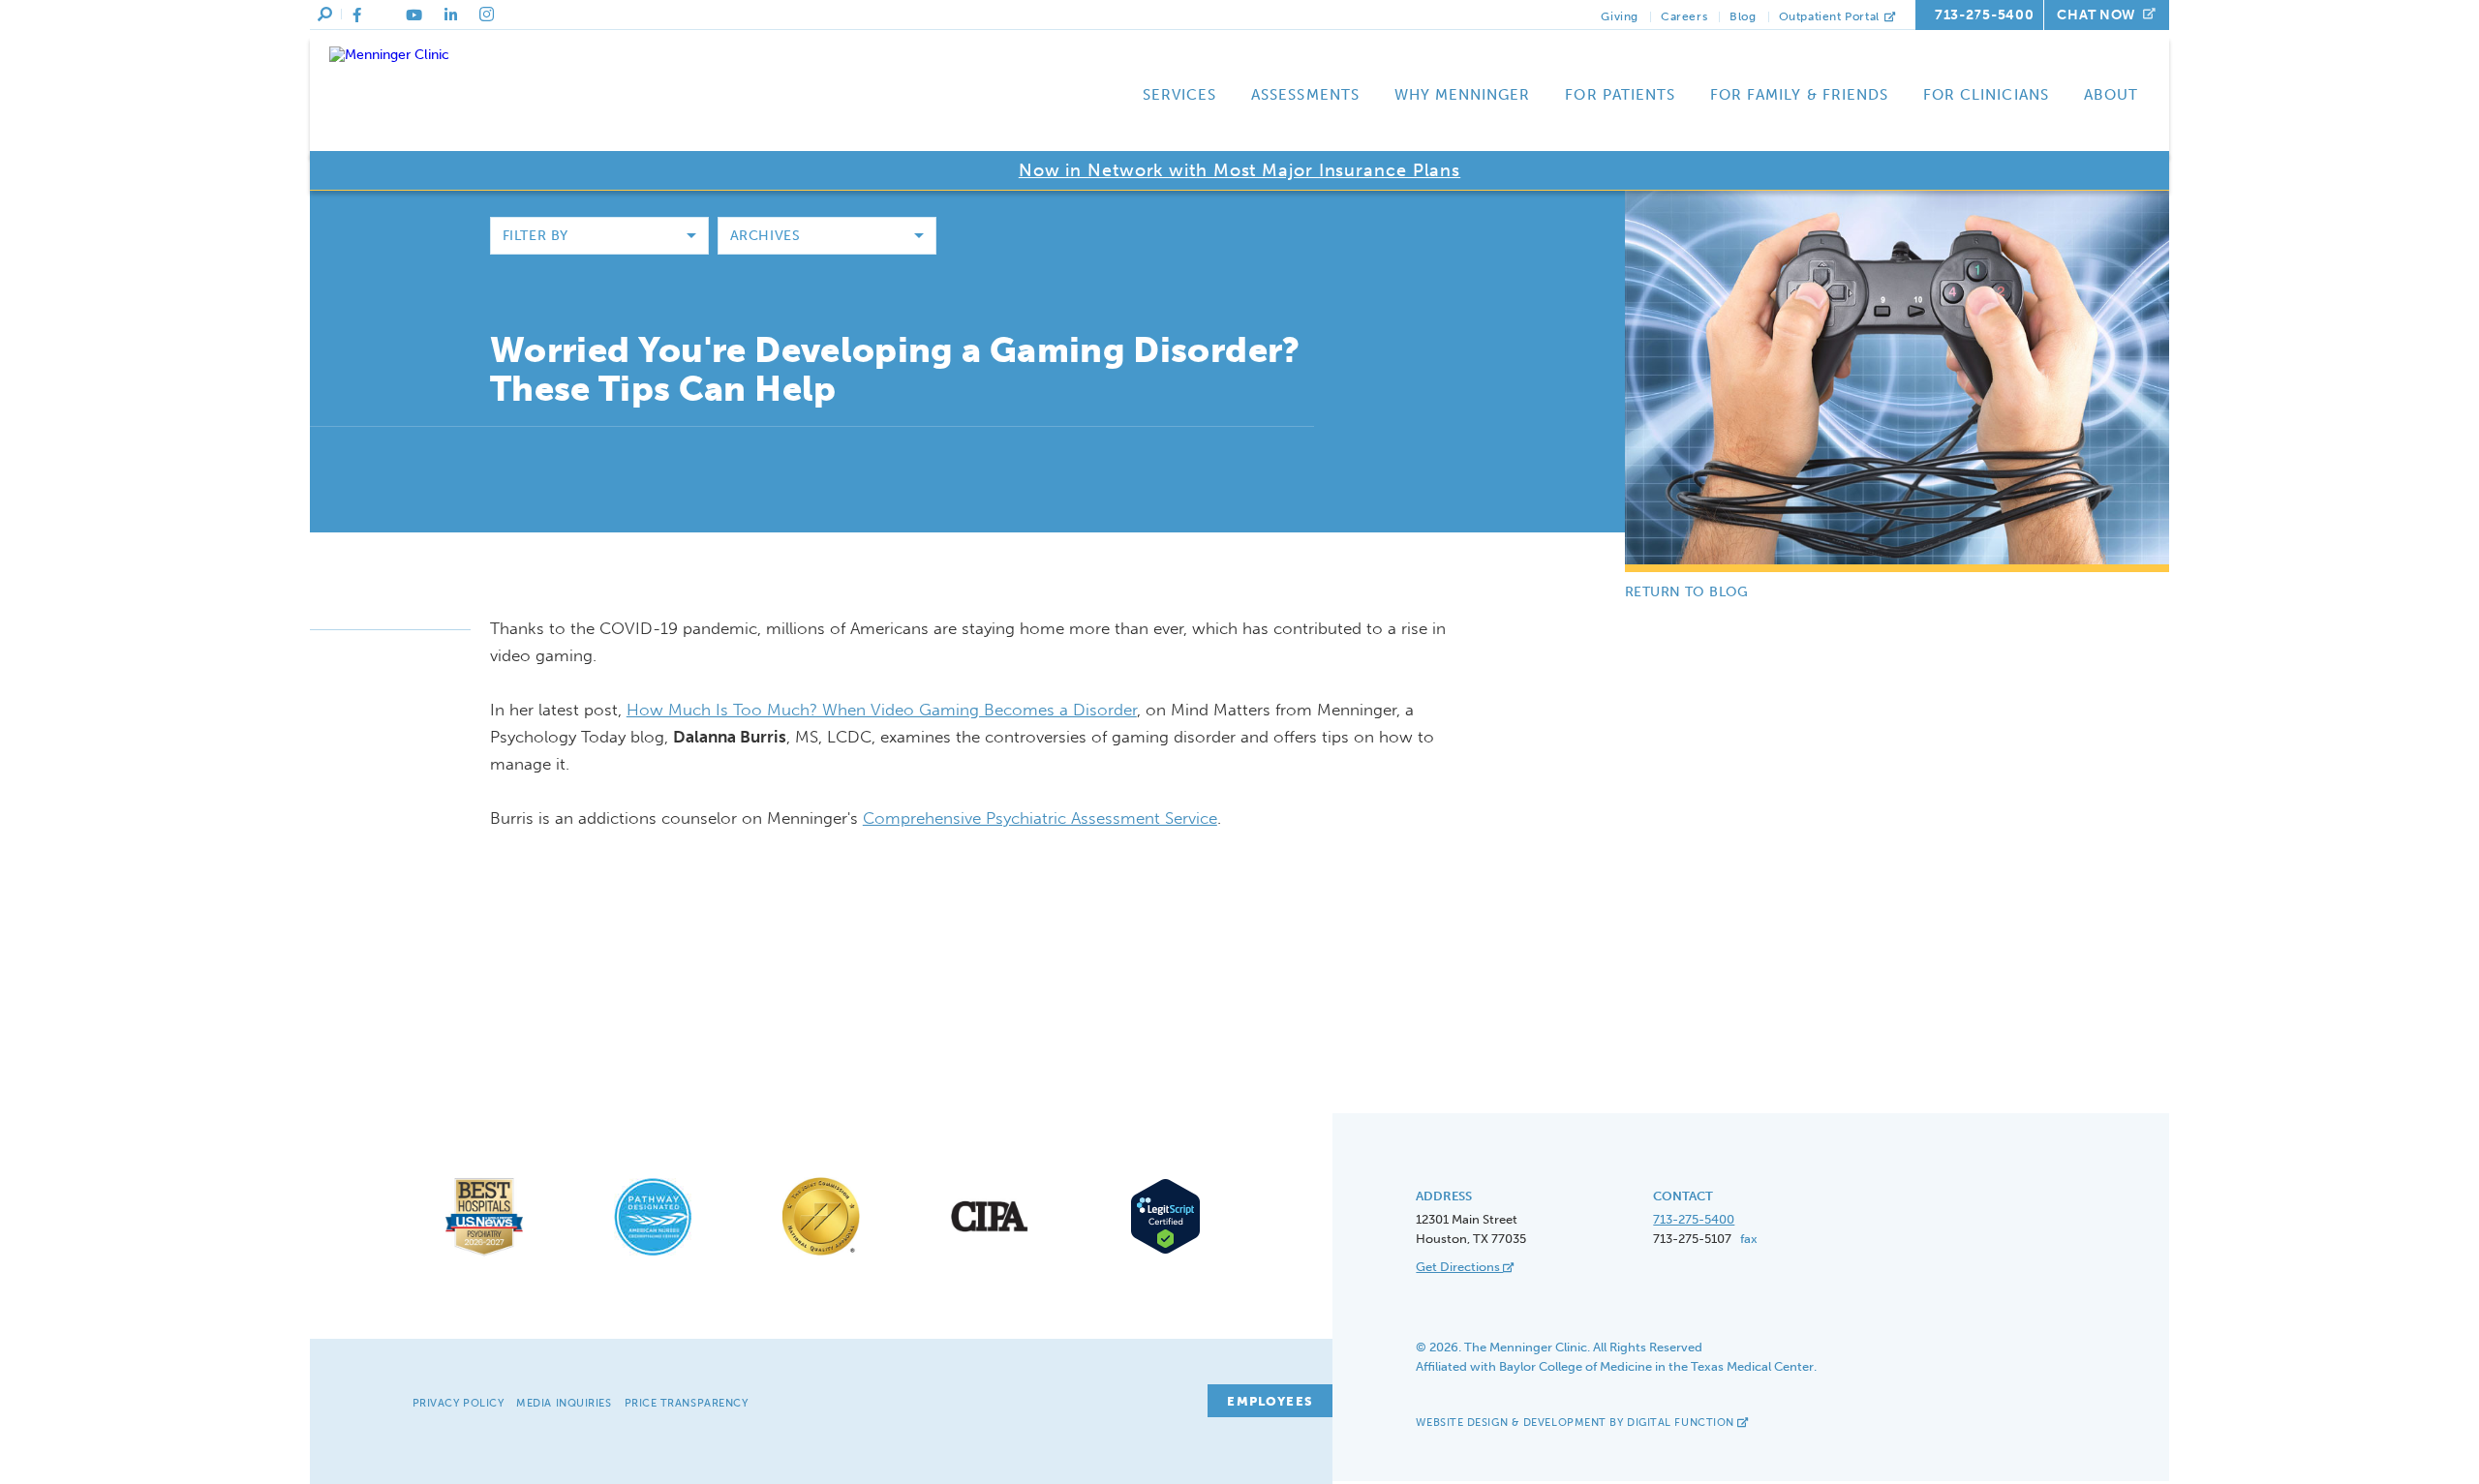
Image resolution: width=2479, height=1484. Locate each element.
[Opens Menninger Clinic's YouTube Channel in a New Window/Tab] (414, 15)
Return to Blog (1687, 592)
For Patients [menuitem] (1620, 95)
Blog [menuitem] (1743, 16)
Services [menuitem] (1179, 95)
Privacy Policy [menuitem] (459, 1403)
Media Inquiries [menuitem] (564, 1403)
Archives (765, 236)
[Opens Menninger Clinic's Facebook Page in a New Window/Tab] (357, 15)
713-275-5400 (1984, 15)
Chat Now (2096, 15)
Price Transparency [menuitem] (687, 1403)
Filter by (536, 236)
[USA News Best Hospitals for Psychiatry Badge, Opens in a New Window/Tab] (484, 1256)
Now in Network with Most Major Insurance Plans (1239, 170)
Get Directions (1459, 1267)
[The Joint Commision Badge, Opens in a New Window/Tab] (821, 1256)
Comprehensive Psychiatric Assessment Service (1040, 818)
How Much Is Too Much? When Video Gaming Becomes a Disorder (882, 710)
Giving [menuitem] (1620, 16)
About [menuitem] (2111, 95)
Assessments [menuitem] (1305, 95)
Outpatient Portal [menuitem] (1831, 16)
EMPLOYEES (1270, 1401)
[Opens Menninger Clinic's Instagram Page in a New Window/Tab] (487, 15)
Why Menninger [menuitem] (1463, 95)
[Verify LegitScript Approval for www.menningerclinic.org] (1159, 1251)
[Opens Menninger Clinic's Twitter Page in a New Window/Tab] (383, 15)
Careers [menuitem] (1684, 16)
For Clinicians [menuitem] (1986, 95)
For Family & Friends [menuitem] (1799, 95)
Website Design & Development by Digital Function (1576, 1423)
